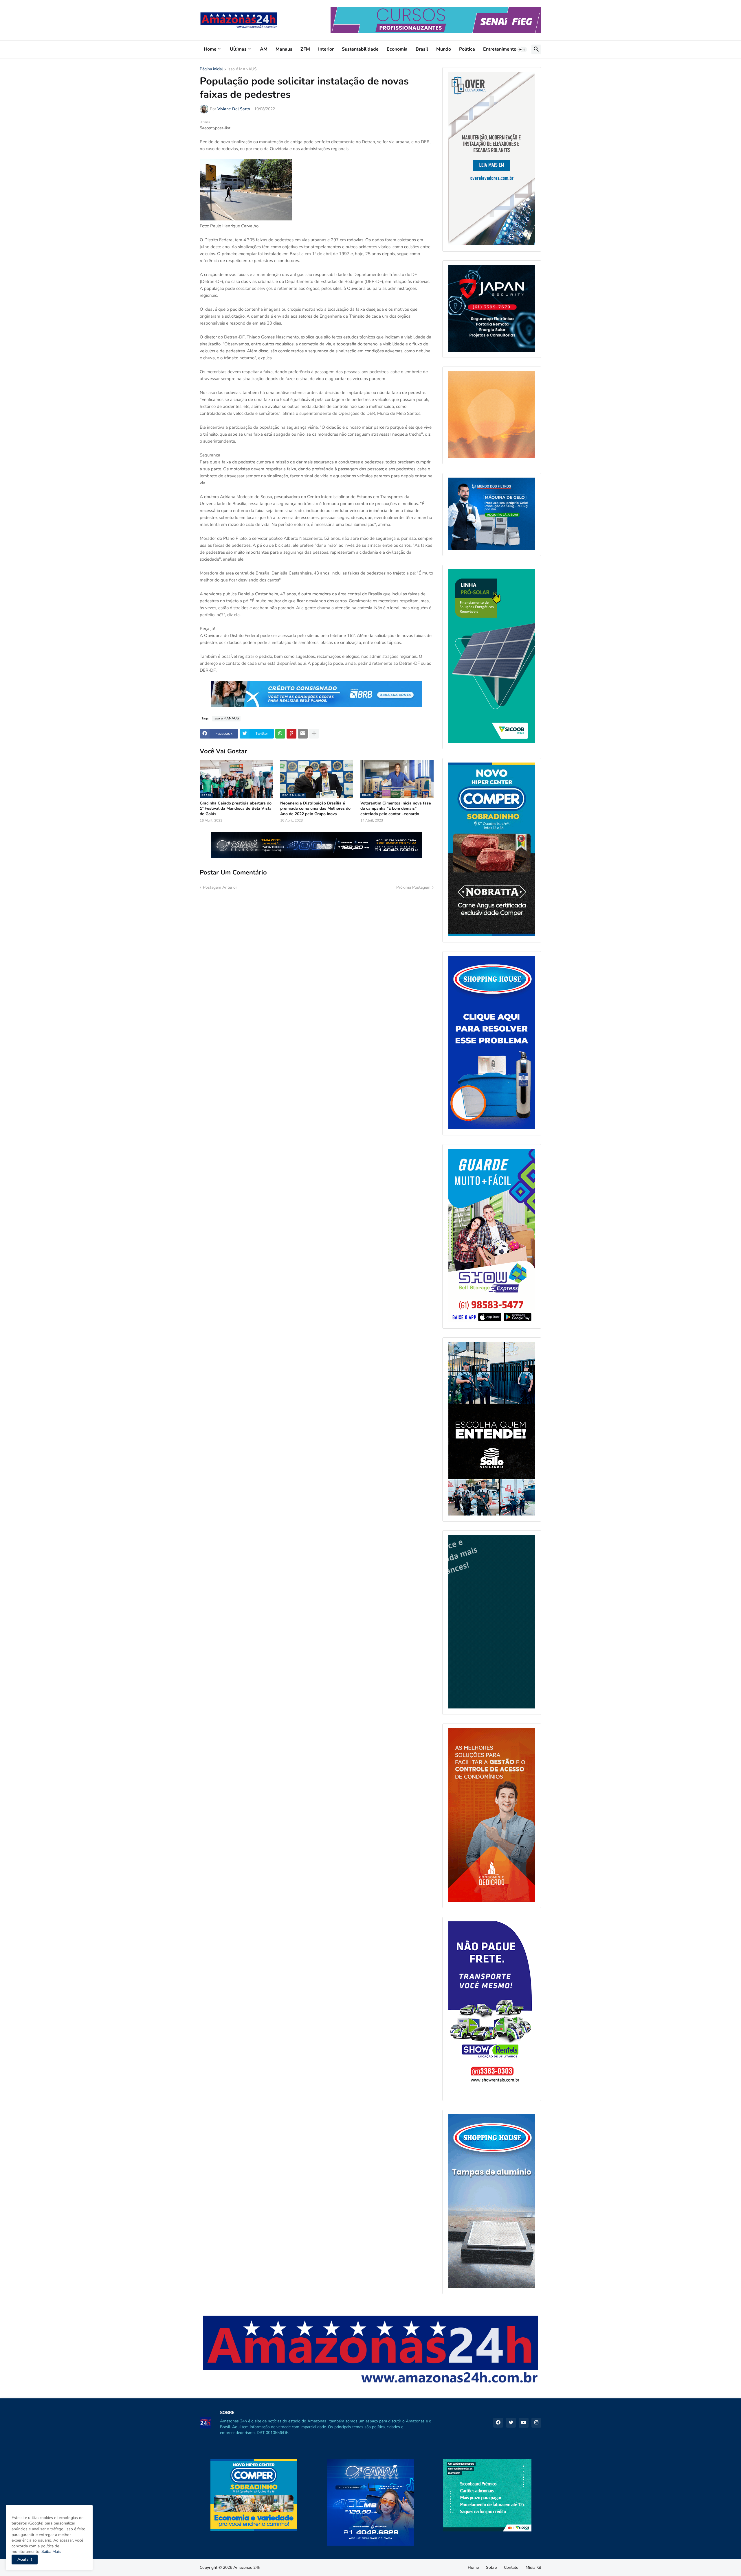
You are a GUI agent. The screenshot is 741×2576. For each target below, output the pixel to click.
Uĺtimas (238, 49)
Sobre (491, 2567)
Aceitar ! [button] (25, 2559)
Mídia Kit (533, 2567)
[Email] (303, 734)
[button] (522, 49)
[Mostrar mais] (314, 734)
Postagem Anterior (220, 887)
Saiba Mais (51, 2552)
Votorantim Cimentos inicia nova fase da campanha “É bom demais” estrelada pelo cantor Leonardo (396, 809)
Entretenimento (500, 49)
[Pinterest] (291, 734)
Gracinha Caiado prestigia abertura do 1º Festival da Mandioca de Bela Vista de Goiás (236, 809)
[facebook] (498, 2423)
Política (467, 49)
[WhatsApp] (280, 734)
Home (210, 49)
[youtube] (524, 2423)
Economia (397, 49)
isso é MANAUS (242, 69)
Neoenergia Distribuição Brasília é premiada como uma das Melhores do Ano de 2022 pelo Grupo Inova (315, 809)
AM (264, 49)
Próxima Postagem (413, 887)
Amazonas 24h (247, 2567)
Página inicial (211, 69)
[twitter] (511, 2423)
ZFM (305, 49)
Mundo (444, 49)
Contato (511, 2567)
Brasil (422, 49)
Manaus (284, 49)
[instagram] (536, 2423)
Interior (326, 49)
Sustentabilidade (360, 49)
